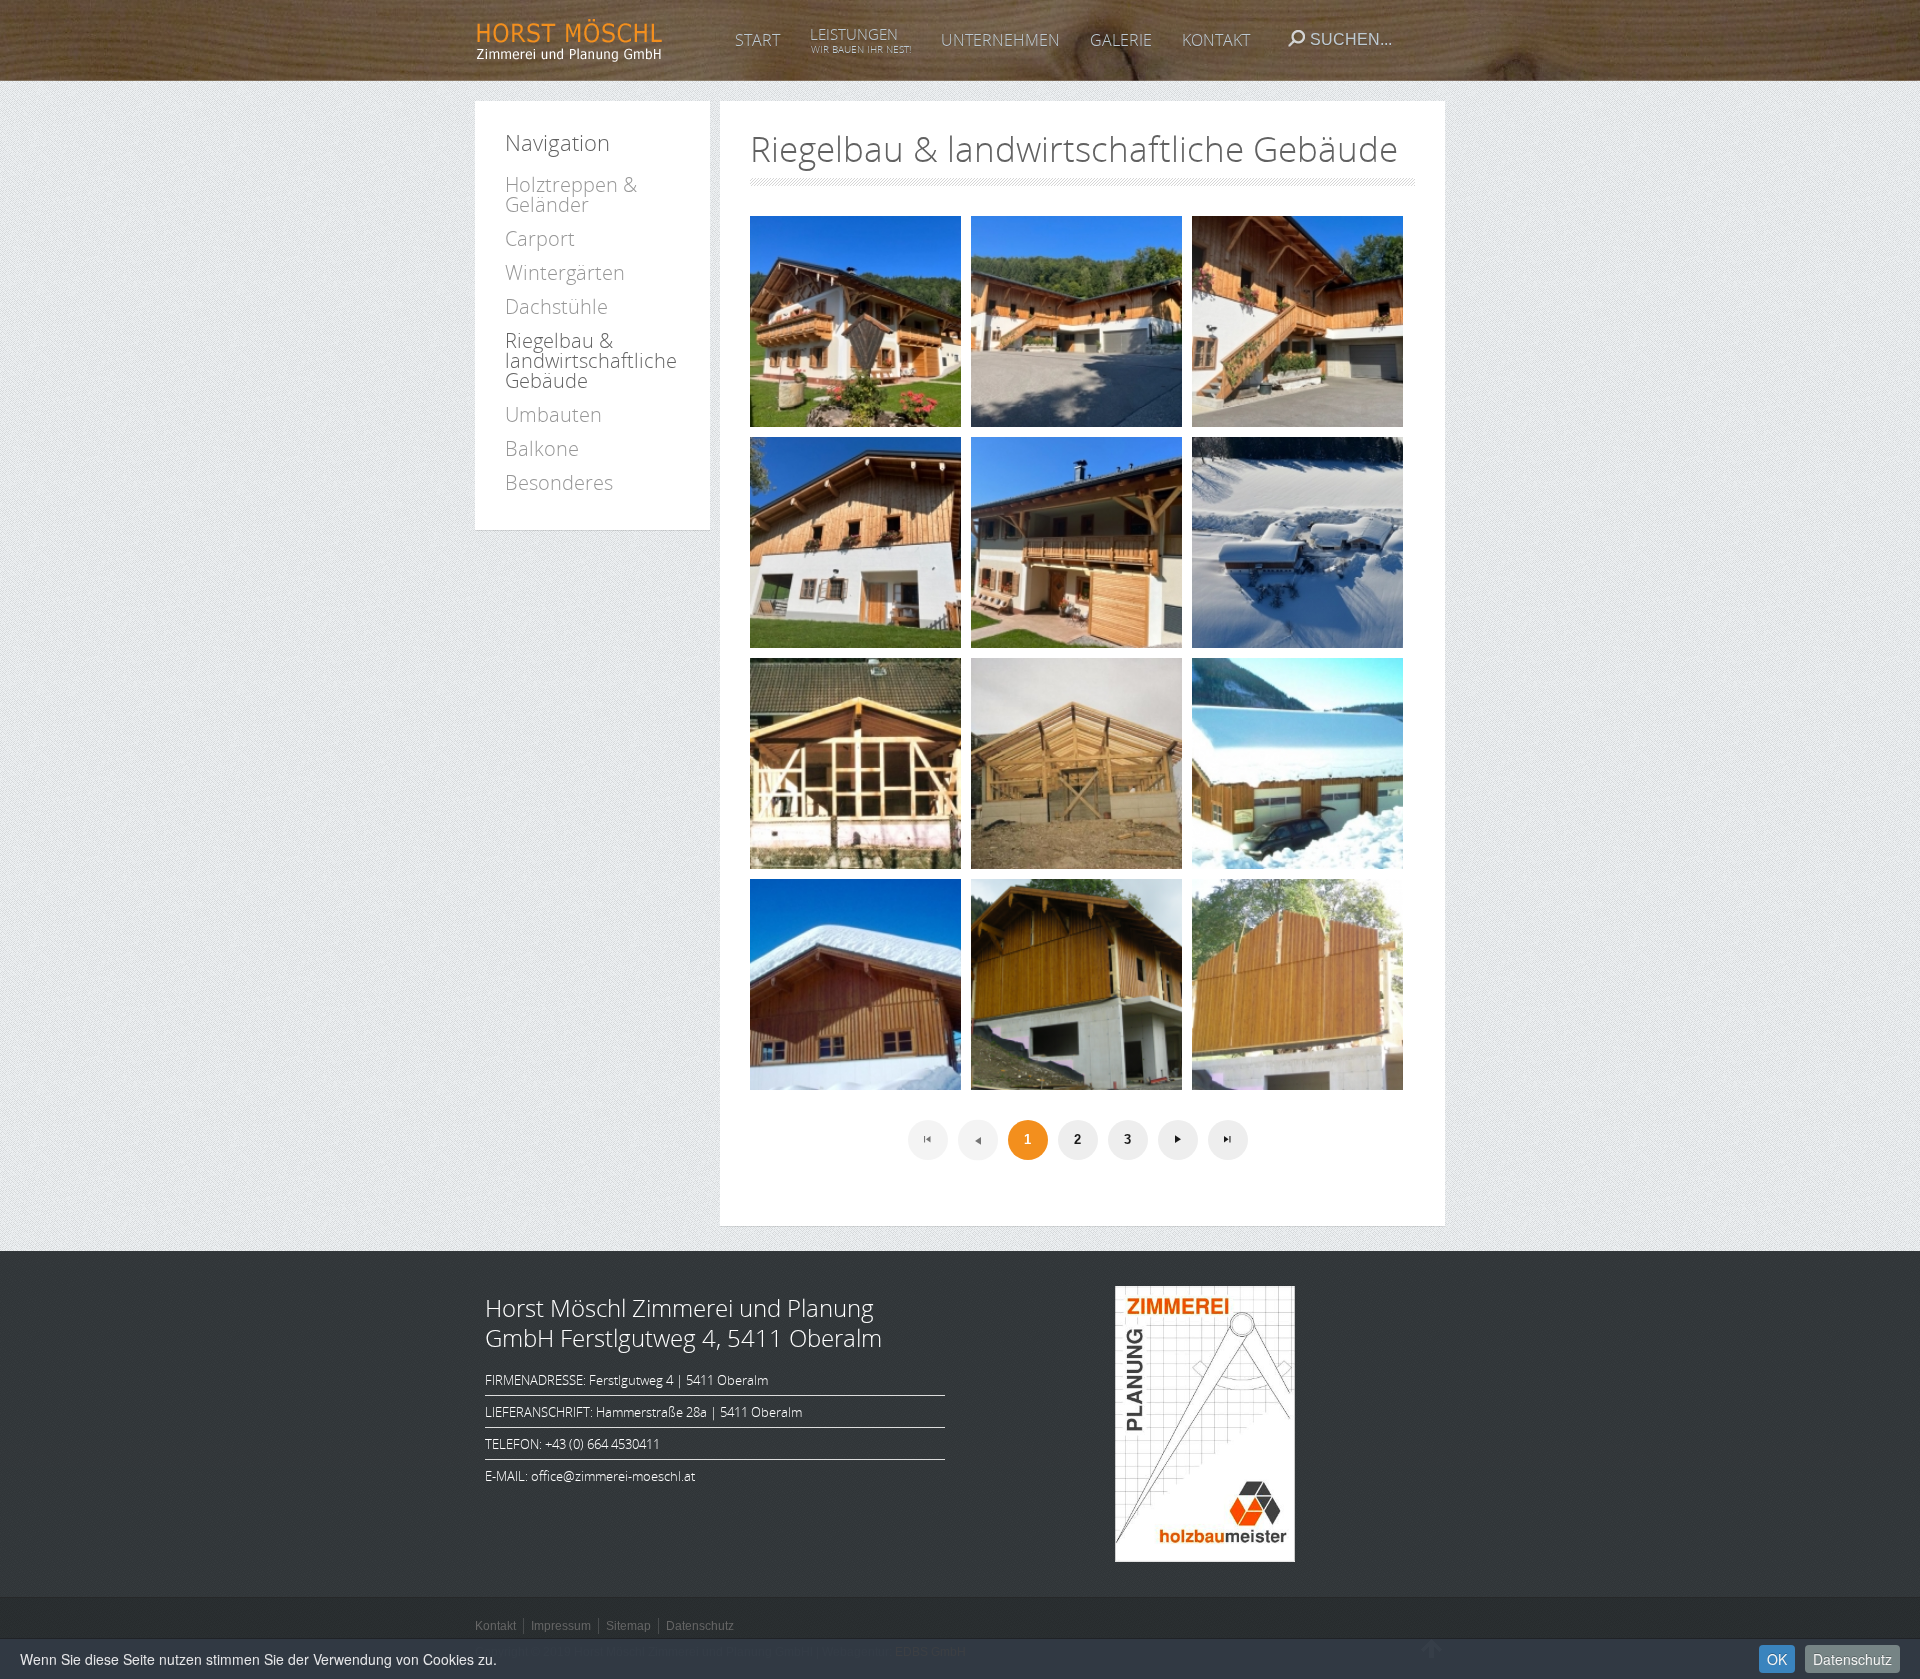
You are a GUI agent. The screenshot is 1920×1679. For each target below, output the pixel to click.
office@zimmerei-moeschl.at (613, 1476)
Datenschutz (1852, 1659)
